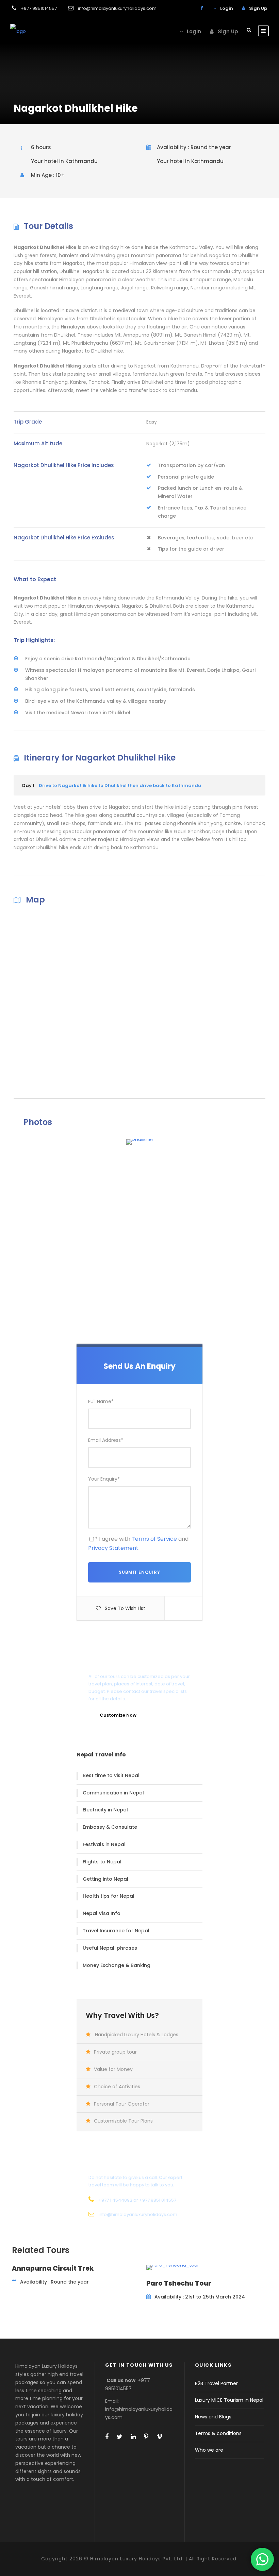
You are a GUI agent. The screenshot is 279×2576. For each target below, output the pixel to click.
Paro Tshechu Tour (179, 2283)
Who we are (209, 2450)
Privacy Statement (113, 1548)
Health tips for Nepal (109, 1896)
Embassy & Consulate (110, 1827)
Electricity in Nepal (105, 1810)
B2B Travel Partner (216, 2383)
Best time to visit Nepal (111, 1775)
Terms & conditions (218, 2433)
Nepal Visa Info (102, 1913)
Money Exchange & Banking (117, 1965)
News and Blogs (213, 2417)
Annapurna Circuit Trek (53, 2268)
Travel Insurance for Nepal (116, 1931)
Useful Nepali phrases (110, 1948)
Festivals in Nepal (104, 1844)
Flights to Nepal (102, 1862)
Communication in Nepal (113, 1793)
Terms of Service (154, 1539)
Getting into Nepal (105, 1879)
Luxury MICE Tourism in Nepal (229, 2400)
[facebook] (202, 8)
